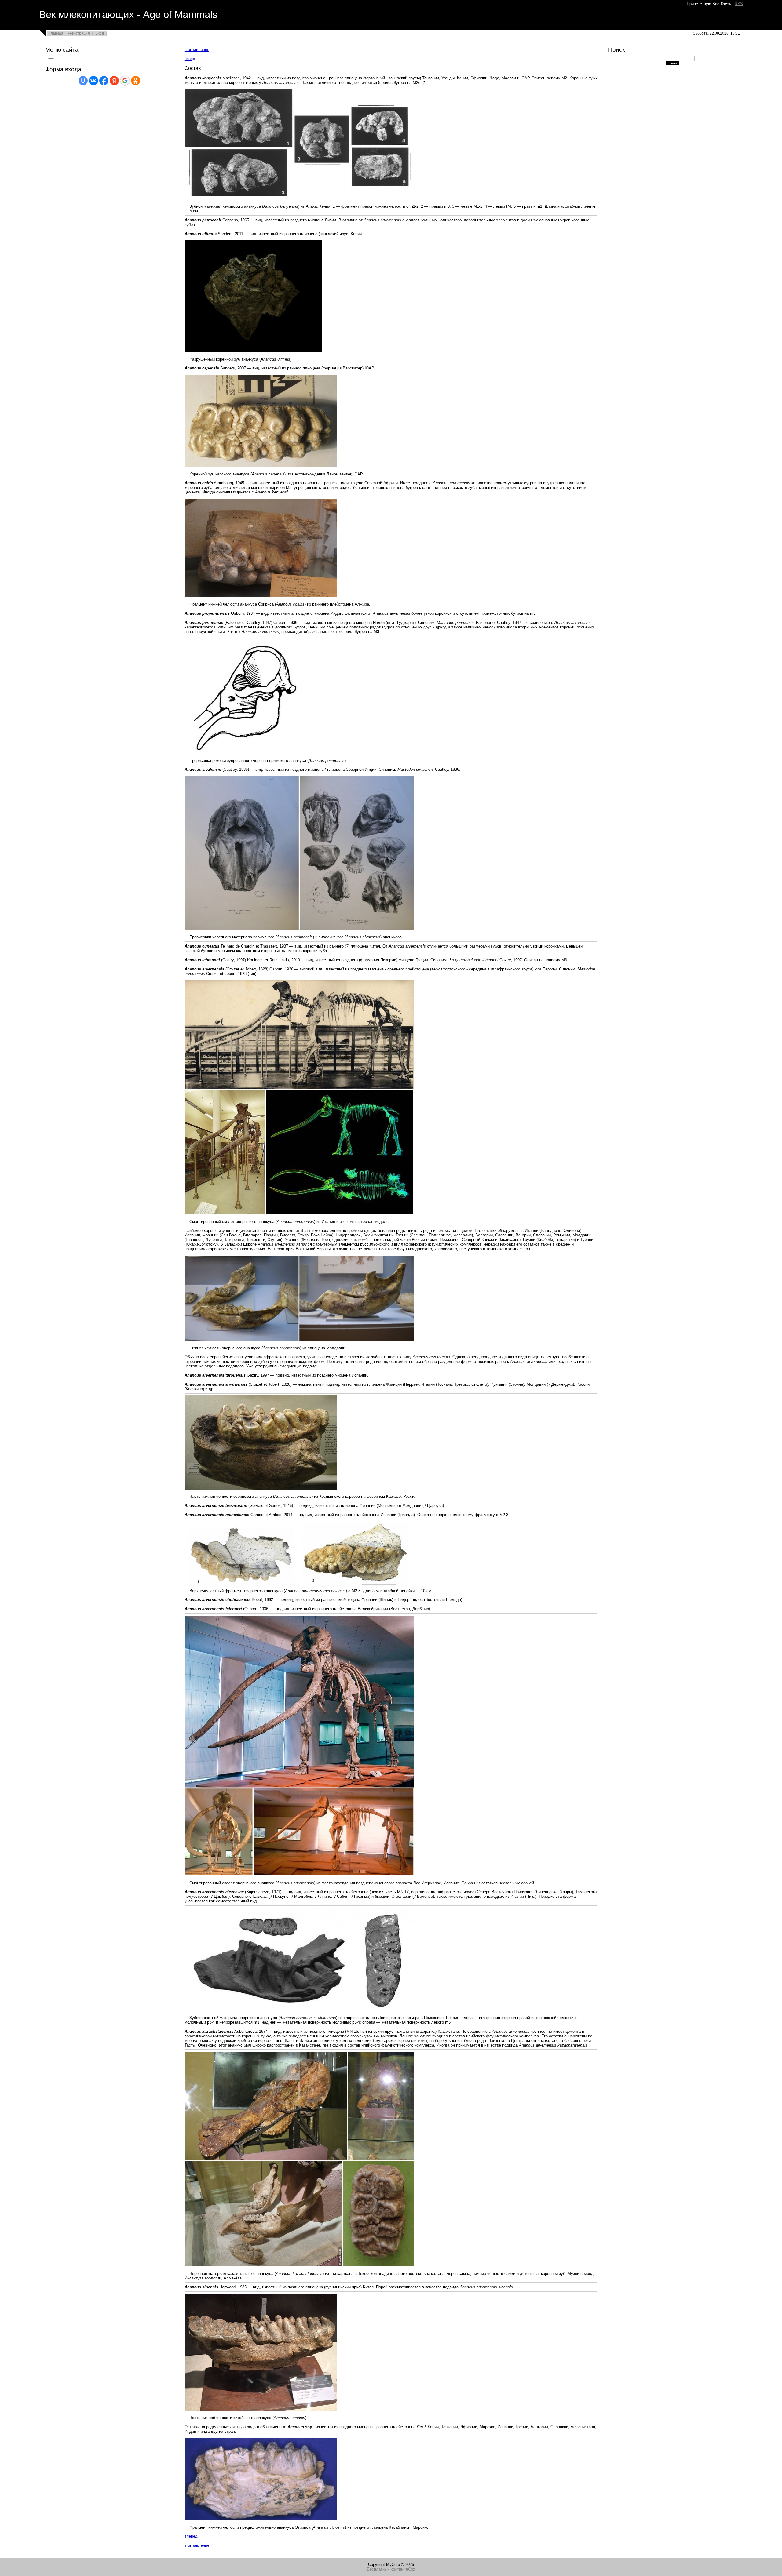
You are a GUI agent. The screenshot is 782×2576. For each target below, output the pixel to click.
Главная (56, 33)
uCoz (411, 2569)
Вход (100, 33)
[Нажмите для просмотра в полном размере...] (299, 198)
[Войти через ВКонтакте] (93, 81)
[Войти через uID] (83, 81)
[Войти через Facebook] (104, 81)
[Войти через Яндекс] (114, 81)
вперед (191, 2536)
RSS (739, 4)
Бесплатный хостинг (386, 2569)
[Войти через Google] (125, 81)
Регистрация (79, 33)
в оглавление (197, 50)
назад (190, 59)
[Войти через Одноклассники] (136, 81)
